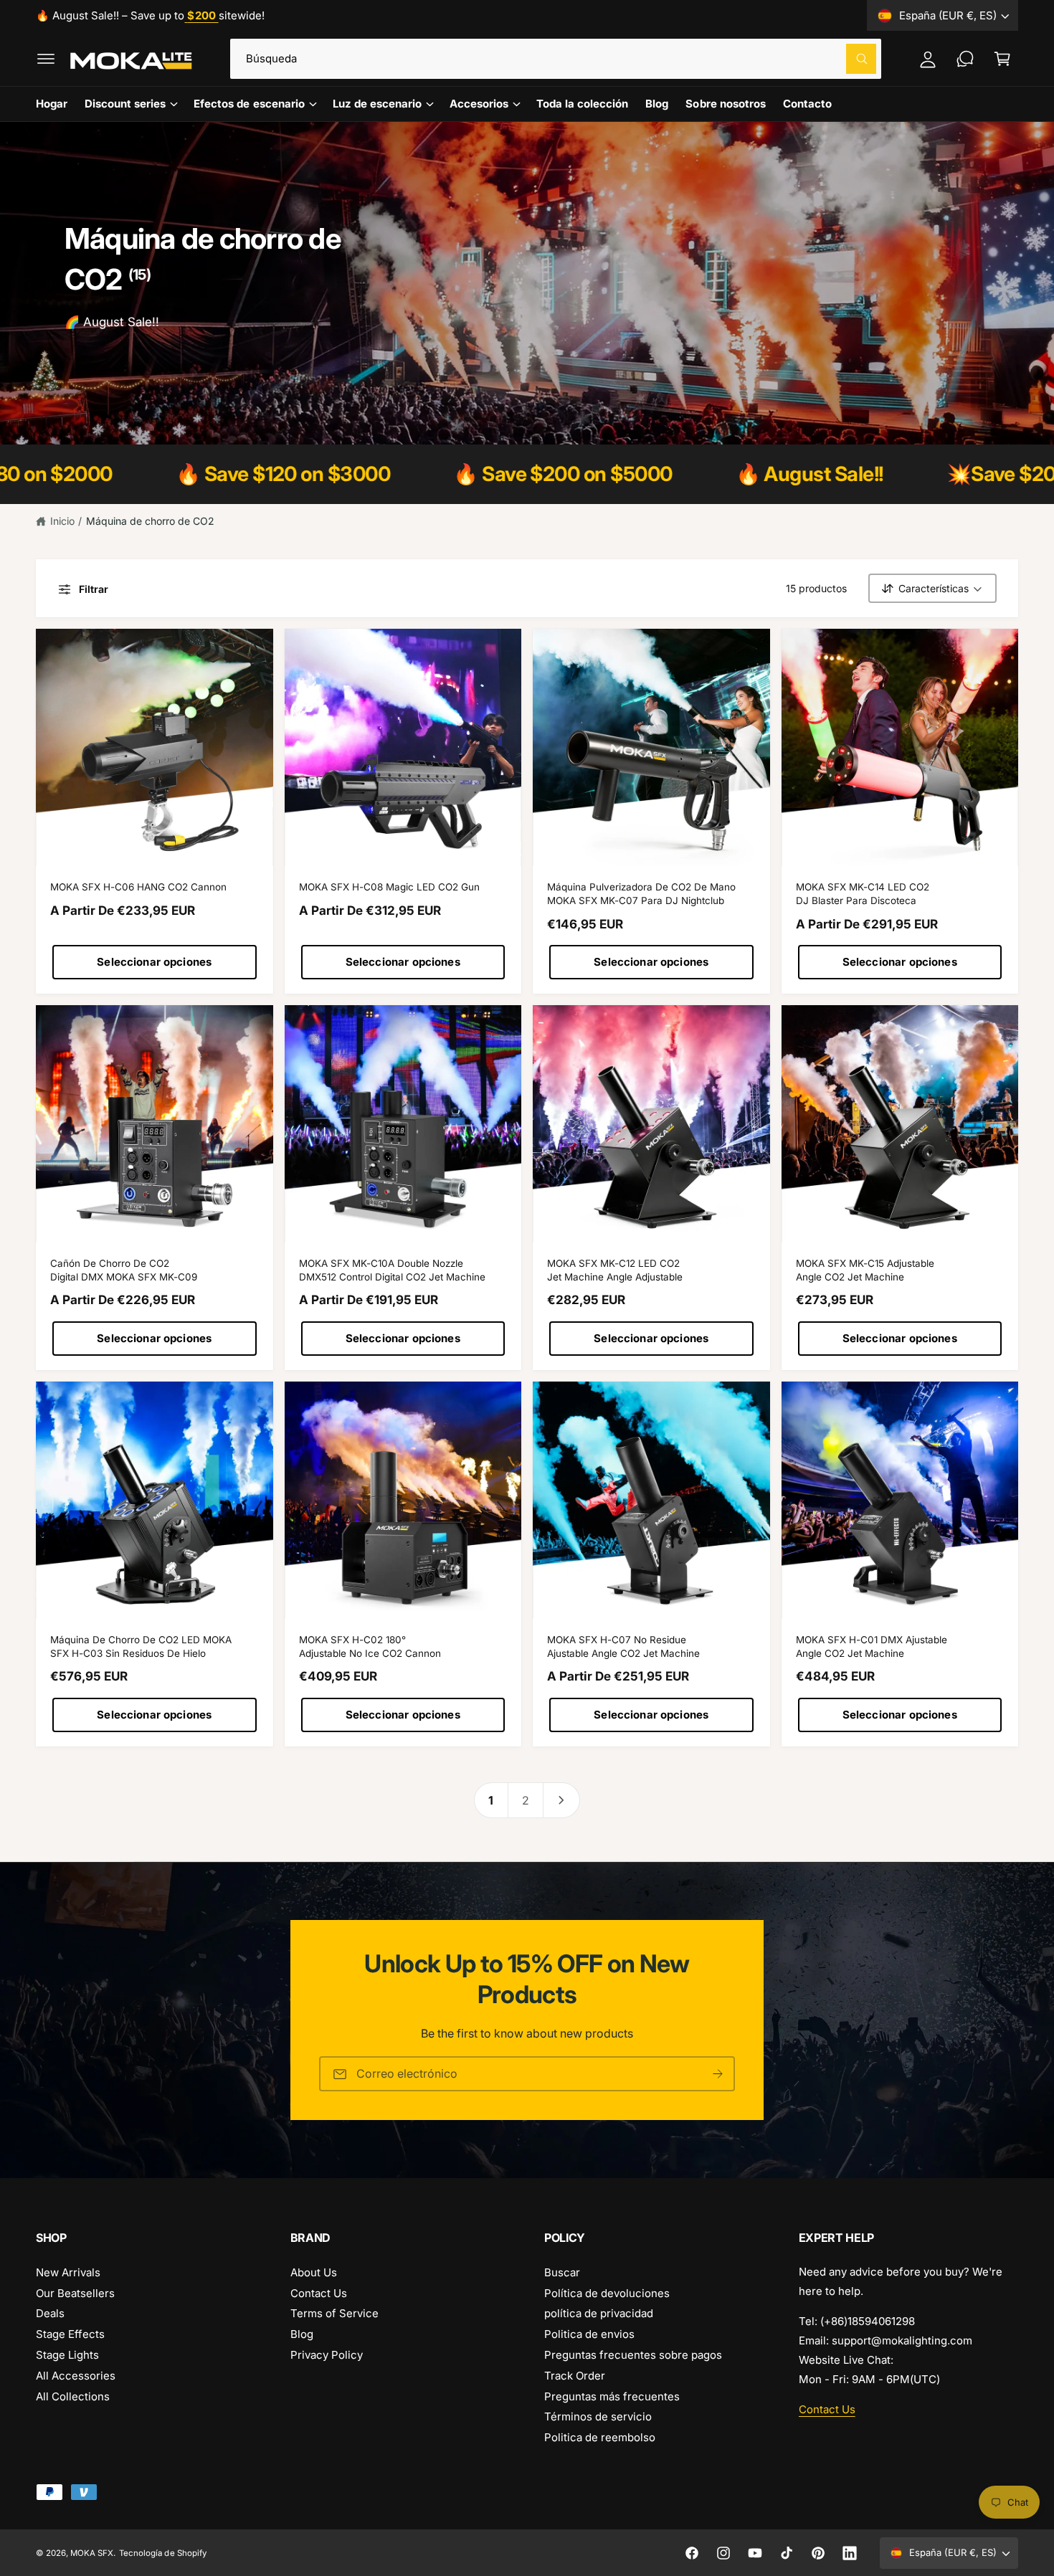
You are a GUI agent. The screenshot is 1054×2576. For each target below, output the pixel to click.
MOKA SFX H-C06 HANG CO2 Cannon (138, 887)
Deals (50, 2313)
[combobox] (556, 59)
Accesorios (479, 104)
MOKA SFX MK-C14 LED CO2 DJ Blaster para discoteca (863, 894)
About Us (314, 2272)
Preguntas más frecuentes (612, 2396)
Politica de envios (589, 2334)
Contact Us (319, 2293)
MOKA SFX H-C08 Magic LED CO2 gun (389, 887)
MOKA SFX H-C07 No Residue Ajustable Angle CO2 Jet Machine (623, 1646)
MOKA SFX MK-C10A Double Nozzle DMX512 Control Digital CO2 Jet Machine (393, 1270)
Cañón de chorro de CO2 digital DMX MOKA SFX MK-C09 (124, 1270)
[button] (46, 59)
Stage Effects (70, 2334)
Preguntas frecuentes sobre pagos (633, 2355)
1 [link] (491, 1800)
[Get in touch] (965, 59)
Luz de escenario (377, 104)
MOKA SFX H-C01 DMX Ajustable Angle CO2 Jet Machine (872, 1646)
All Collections (73, 2396)
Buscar (562, 2272)
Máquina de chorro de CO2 (150, 521)
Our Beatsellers (75, 2293)
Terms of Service (334, 2313)
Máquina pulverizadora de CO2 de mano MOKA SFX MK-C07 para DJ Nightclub (642, 894)
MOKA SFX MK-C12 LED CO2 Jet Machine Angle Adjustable (615, 1270)
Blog (302, 2334)
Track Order (575, 2376)
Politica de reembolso (600, 2437)
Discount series (125, 104)
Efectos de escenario (249, 104)
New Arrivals (68, 2272)
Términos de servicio (598, 2416)
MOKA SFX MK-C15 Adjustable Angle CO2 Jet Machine (865, 1270)
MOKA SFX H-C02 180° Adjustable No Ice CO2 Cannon (370, 1646)
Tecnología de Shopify (162, 2553)
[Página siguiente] (562, 1800)
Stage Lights (67, 2355)
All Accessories (76, 2376)
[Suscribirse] (718, 2074)
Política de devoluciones (607, 2293)
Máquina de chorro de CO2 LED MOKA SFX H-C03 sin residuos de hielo (141, 1646)
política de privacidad (599, 2313)
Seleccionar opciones (154, 962)
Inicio (62, 521)
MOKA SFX (92, 2553)
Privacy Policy (327, 2355)
